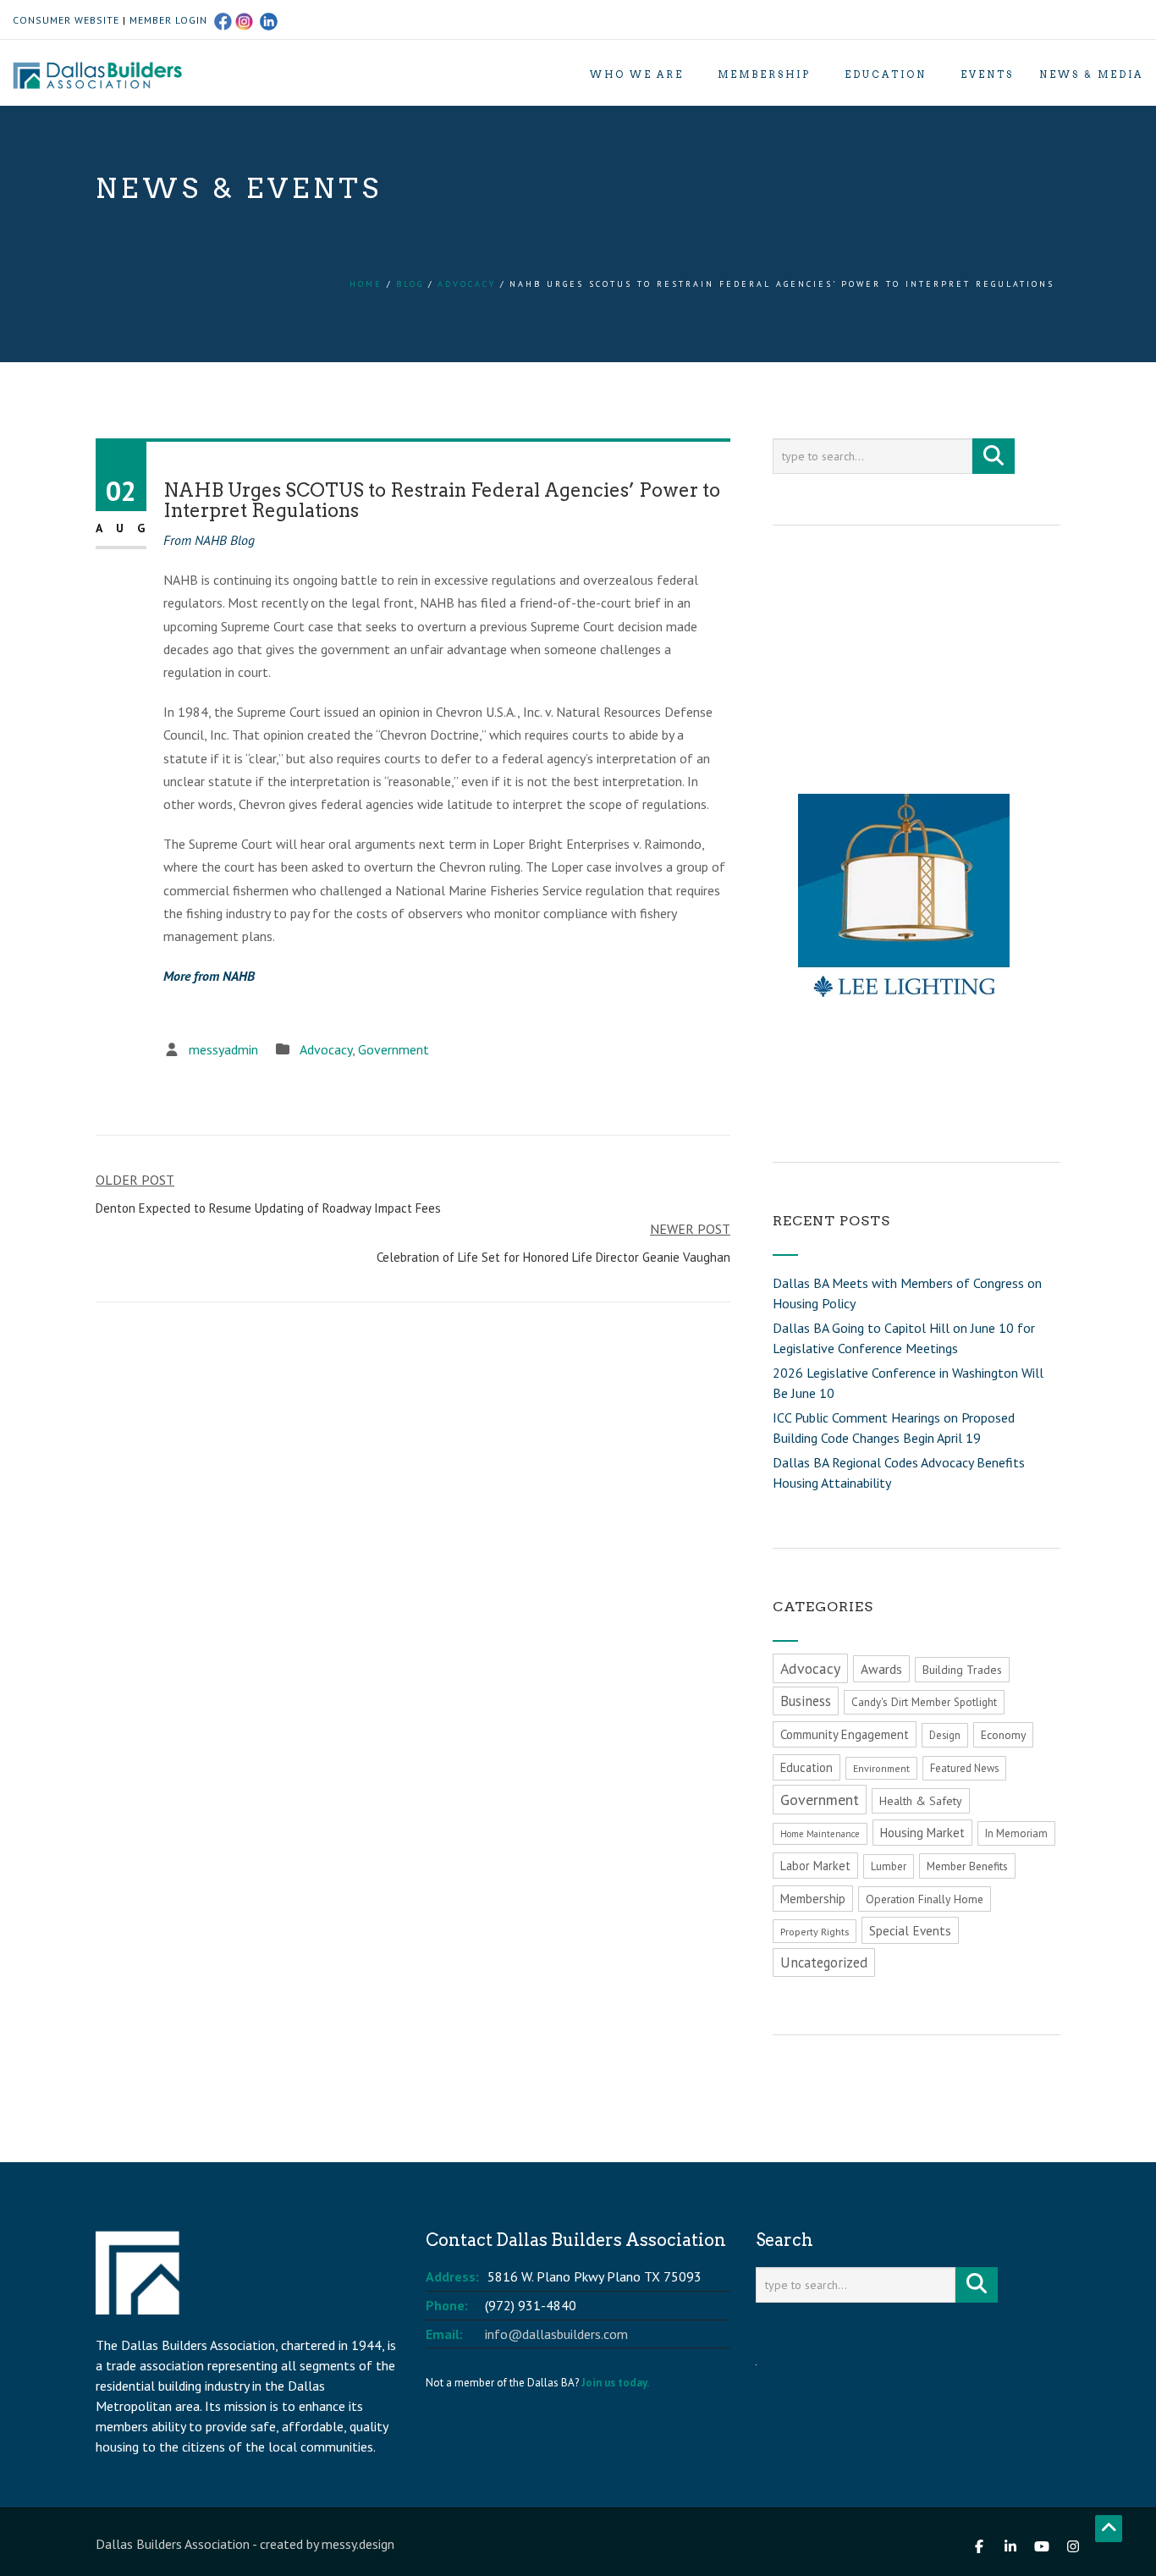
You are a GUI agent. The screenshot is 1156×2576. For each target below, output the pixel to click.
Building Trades (962, 1670)
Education (886, 74)
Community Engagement (845, 1734)
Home (366, 284)
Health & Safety (921, 1801)
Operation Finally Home (925, 1899)
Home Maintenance (820, 1834)
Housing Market (922, 1833)
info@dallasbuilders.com (556, 2334)
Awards (881, 1669)
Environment (881, 1768)
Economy (1003, 1735)
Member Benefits (967, 1866)
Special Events (910, 1930)
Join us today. (615, 2383)
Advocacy (467, 284)
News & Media (1091, 74)
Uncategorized (824, 1962)
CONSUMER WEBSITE (66, 20)
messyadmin (223, 1049)
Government (394, 1049)
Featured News (964, 1768)
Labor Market (815, 1866)
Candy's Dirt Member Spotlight (924, 1702)
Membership (764, 74)
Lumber (889, 1866)
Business (806, 1701)
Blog (410, 284)
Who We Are (637, 74)
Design (945, 1735)
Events (987, 74)
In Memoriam (1016, 1833)
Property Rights (815, 1931)
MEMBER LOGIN (168, 20)
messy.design (358, 2544)
